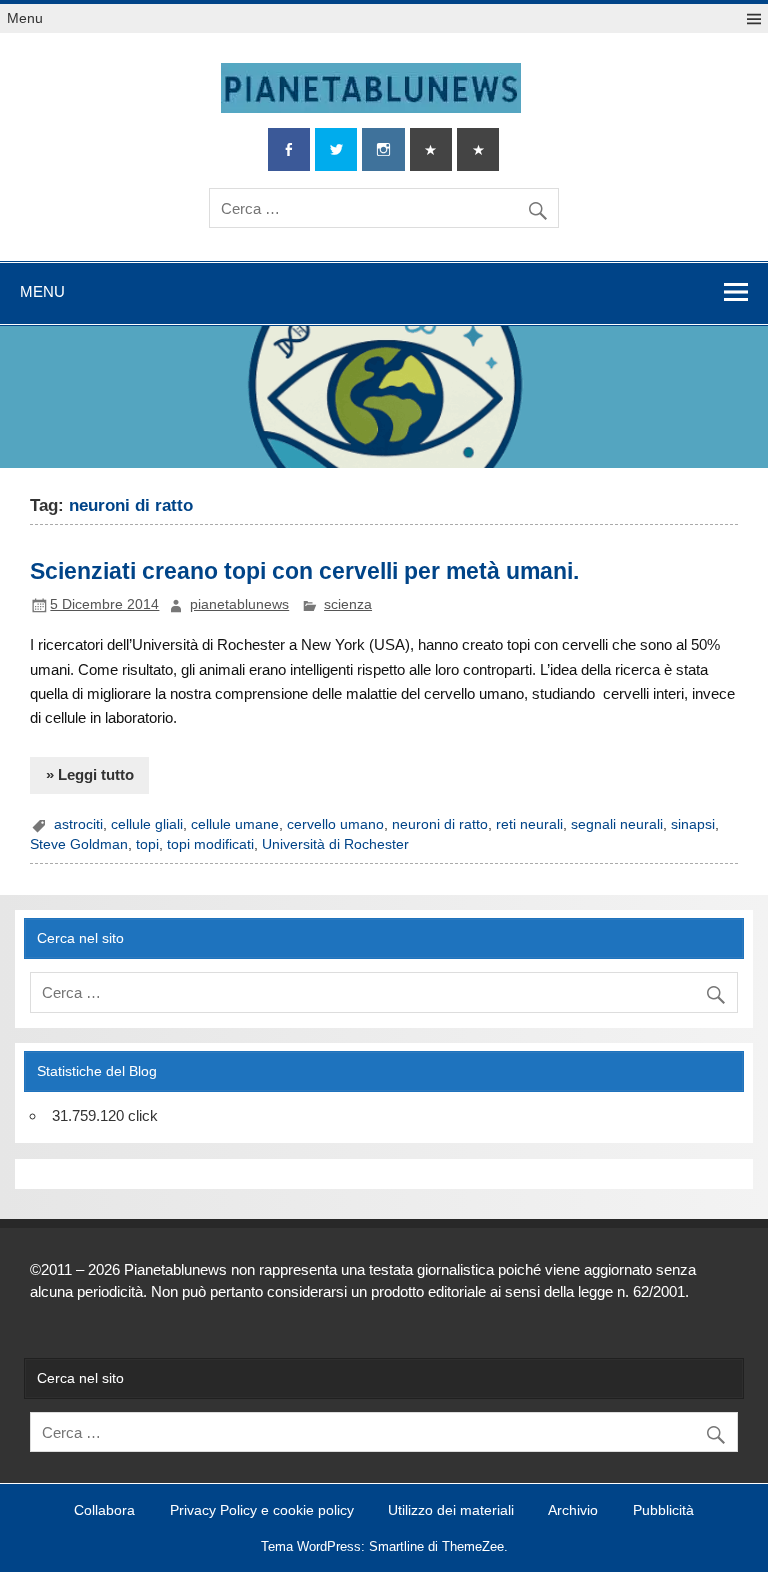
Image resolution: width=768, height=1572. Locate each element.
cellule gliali (147, 824)
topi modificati (210, 844)
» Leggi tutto (90, 774)
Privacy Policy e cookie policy (262, 1511)
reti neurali (529, 824)
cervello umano (335, 824)
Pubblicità (663, 1511)
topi (147, 844)
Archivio (573, 1511)
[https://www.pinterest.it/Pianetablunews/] (431, 149)
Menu (25, 18)
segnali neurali (617, 824)
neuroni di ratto (440, 824)
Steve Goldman (79, 844)
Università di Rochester (335, 844)
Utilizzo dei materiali (451, 1511)
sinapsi (693, 824)
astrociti (78, 824)
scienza (348, 604)
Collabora (104, 1511)
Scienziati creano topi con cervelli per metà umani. (304, 571)
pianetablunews (239, 604)
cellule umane (235, 824)
